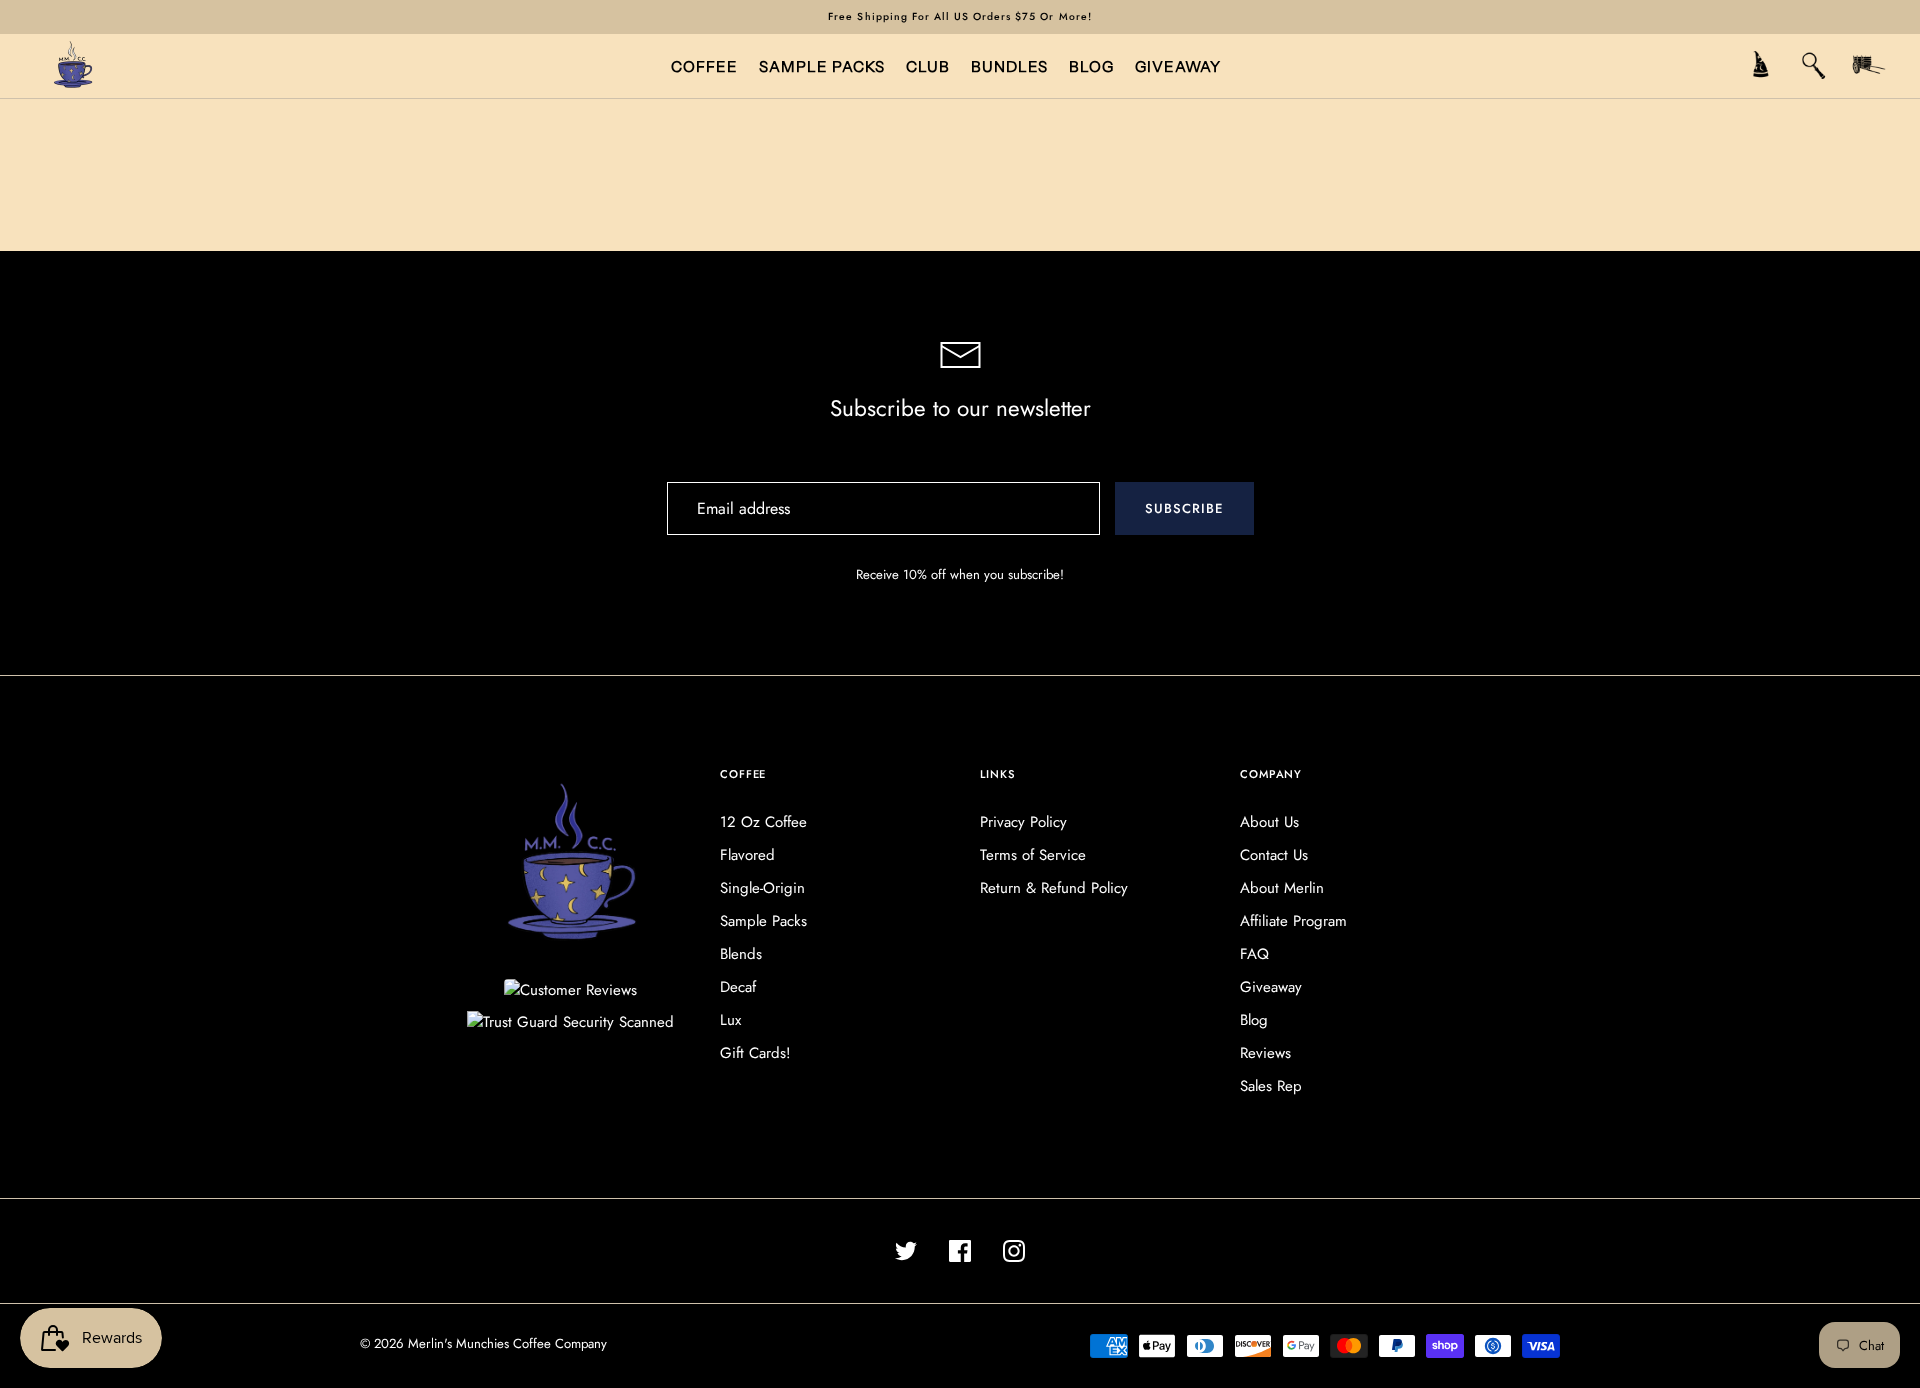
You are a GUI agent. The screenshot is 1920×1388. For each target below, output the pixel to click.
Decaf (738, 987)
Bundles (1009, 66)
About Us (1269, 822)
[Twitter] (906, 1251)
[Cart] (1868, 67)
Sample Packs (763, 921)
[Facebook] (960, 1251)
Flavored (747, 855)
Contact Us (1274, 855)
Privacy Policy (1023, 822)
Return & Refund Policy (1054, 888)
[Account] (1760, 67)
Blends (741, 954)
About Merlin (1282, 888)
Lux (730, 1020)
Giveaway (1271, 987)
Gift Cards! (755, 1053)
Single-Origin (762, 888)
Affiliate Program (1293, 921)
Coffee (704, 66)
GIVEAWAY (1178, 66)
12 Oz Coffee (763, 822)
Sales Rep (1271, 1086)
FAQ (1254, 954)
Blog (1254, 1020)
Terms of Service (1033, 855)
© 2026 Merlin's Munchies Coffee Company (483, 1343)
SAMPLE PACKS (822, 66)
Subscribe (1184, 508)
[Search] (1814, 67)
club (928, 66)
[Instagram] (1014, 1251)
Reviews (1265, 1053)
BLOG (1091, 66)
